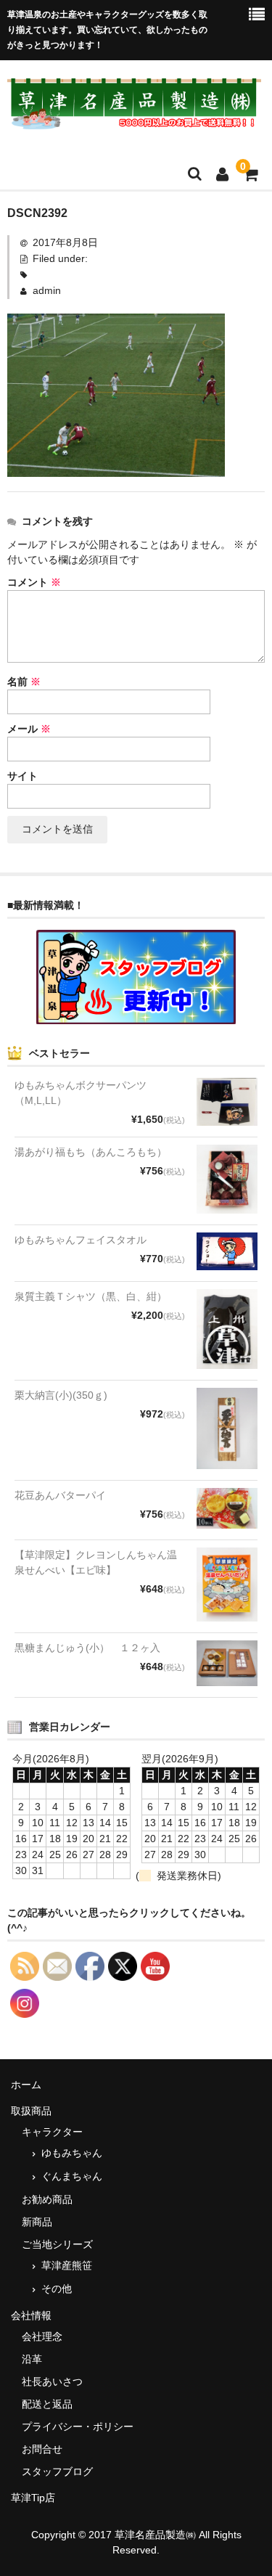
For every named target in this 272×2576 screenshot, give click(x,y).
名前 (24, 682)
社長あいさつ (52, 2381)
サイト (22, 776)
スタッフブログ (57, 2471)
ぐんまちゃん (72, 2176)
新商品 (37, 2222)
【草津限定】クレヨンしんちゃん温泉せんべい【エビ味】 (96, 1562)
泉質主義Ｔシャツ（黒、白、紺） (91, 1296)
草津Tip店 (33, 2498)
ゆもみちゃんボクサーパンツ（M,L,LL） (81, 1093)
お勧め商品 (47, 2199)
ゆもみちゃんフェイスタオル (81, 1240)
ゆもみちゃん (72, 2153)
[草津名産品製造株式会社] (134, 120)
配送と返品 (47, 2404)
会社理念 (42, 2336)
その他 (57, 2289)
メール (29, 729)
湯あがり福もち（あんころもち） (91, 1152)
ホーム (26, 2085)
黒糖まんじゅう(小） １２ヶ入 (87, 1648)
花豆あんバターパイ (60, 1495)
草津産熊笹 (67, 2265)
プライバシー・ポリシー (78, 2426)
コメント (34, 582)
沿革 (32, 2359)
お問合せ (42, 2449)
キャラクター (52, 2132)
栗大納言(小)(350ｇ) (61, 1395)
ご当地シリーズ (57, 2244)
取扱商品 (31, 2111)
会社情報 (31, 2315)
